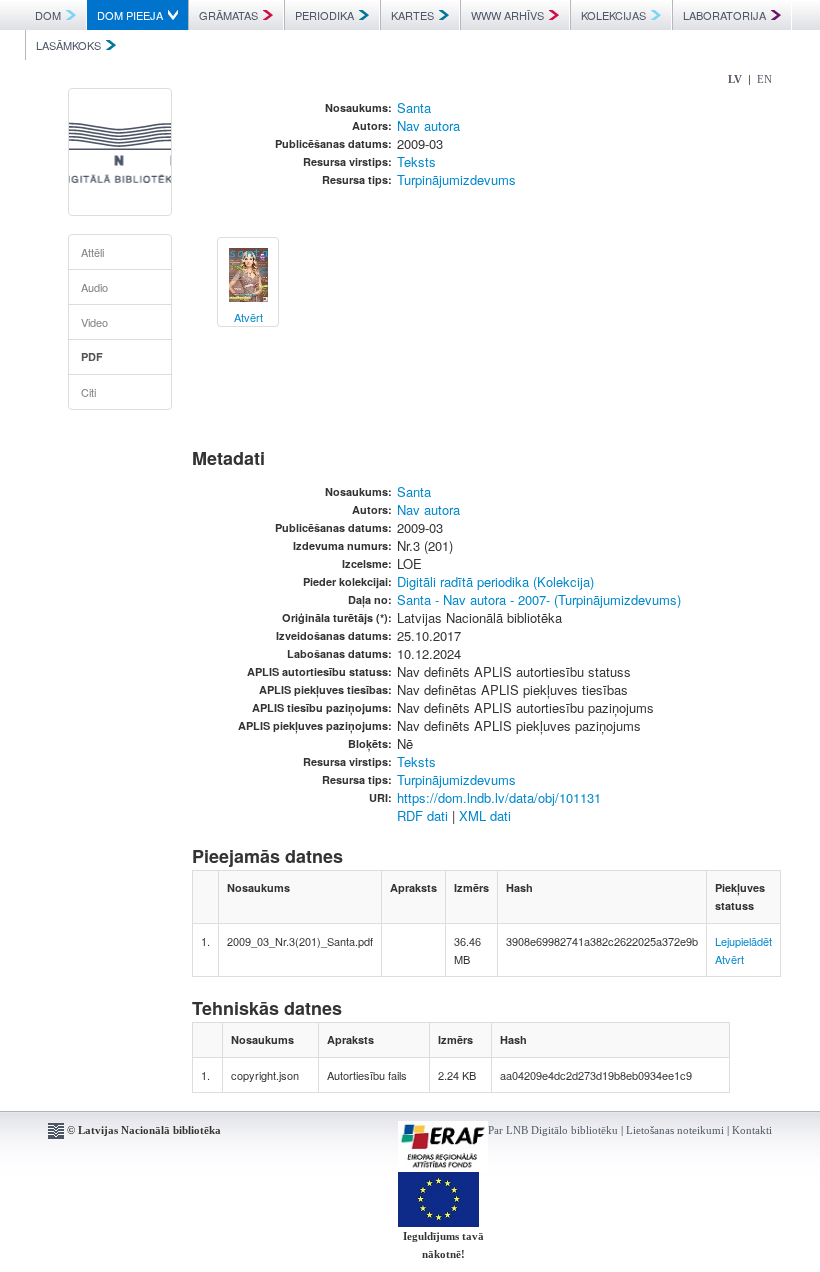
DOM (48, 15)
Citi (88, 392)
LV (735, 79)
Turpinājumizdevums (456, 179)
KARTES (412, 15)
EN (764, 79)
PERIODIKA (324, 15)
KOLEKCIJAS (613, 15)
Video (94, 322)
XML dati (485, 815)
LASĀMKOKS (68, 45)
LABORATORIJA (724, 15)
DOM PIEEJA (130, 15)
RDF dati (422, 815)
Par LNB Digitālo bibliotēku (553, 1130)
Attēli (92, 252)
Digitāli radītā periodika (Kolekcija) (495, 581)
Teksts (416, 161)
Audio (94, 287)
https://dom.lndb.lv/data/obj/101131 (499, 797)
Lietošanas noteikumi (675, 1130)
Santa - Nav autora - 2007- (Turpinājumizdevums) (539, 599)
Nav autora (428, 125)
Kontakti (752, 1130)
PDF (92, 356)
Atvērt (729, 959)
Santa (414, 107)
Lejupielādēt (743, 941)
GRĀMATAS (228, 15)
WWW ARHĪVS (507, 15)
